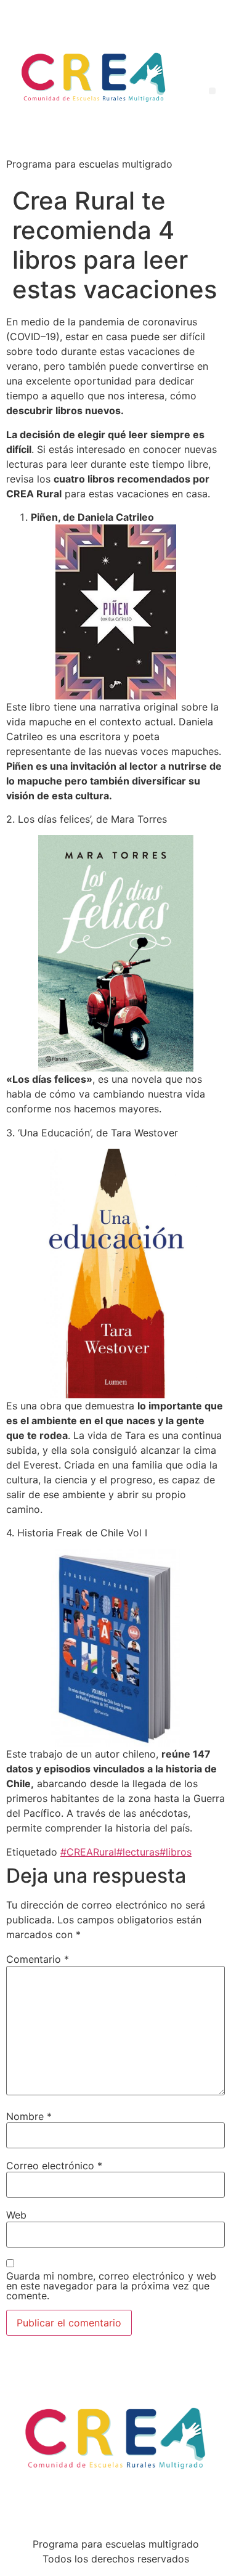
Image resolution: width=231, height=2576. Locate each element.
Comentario (38, 1959)
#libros (176, 1852)
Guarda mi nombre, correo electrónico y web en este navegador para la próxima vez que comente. (111, 2286)
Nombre (29, 2116)
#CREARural (88, 1852)
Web (16, 2215)
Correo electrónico (54, 2166)
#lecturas (138, 1852)
